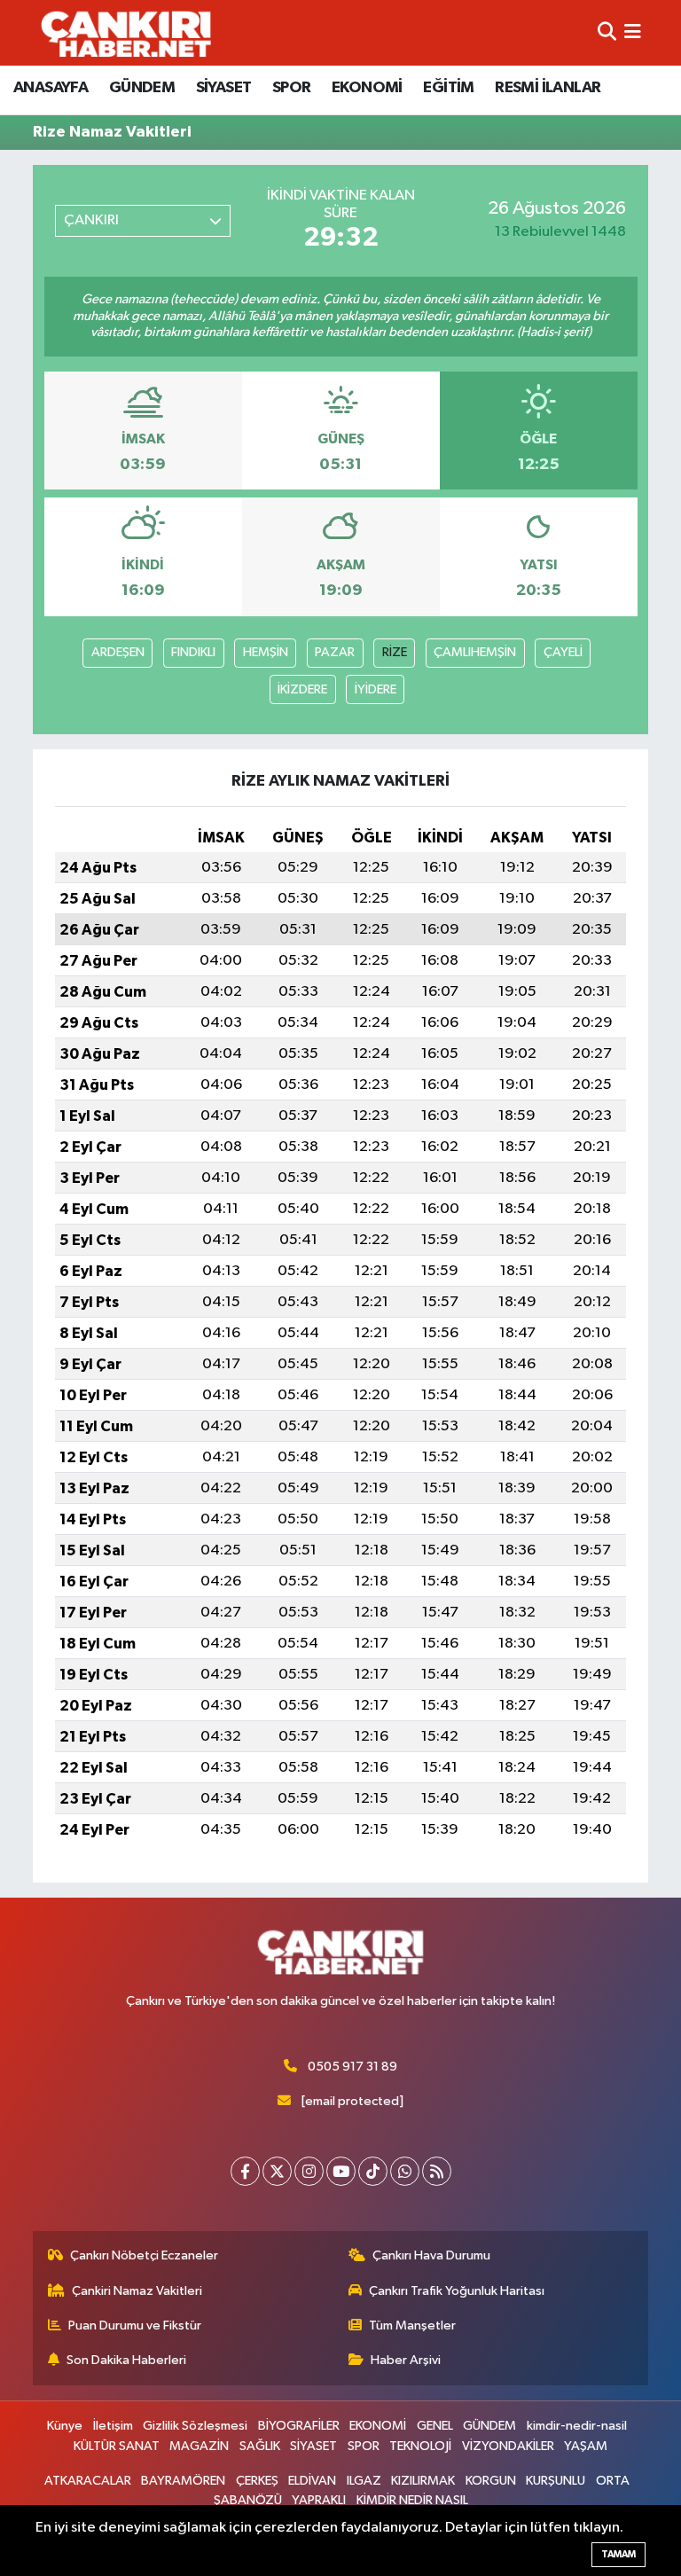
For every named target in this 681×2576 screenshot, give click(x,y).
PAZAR (335, 652)
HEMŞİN (266, 652)
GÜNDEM (142, 88)
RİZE (395, 652)
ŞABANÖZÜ (248, 2500)
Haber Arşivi (406, 2360)
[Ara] (607, 32)
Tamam (618, 2554)
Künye (65, 2426)
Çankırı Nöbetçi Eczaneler (144, 2255)
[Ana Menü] (633, 32)
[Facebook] (245, 2171)
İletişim (113, 2426)
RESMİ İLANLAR (548, 88)
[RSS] (437, 2171)
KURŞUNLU (556, 2481)
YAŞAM (586, 2446)
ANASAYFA (51, 88)
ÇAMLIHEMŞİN (475, 652)
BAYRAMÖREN (183, 2481)
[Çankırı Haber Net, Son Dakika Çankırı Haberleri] (126, 33)
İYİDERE (376, 689)
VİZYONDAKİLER (508, 2446)
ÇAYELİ (563, 652)
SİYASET (224, 88)
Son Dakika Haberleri (126, 2360)
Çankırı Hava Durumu (431, 2255)
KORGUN (491, 2481)
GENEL (435, 2426)
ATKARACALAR (88, 2481)
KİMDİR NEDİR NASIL (412, 2500)
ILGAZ (364, 2481)
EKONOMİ (367, 88)
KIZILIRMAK (423, 2481)
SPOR (292, 88)
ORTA (613, 2481)
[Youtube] (341, 2171)
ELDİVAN (312, 2481)
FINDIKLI (193, 652)
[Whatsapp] (405, 2171)
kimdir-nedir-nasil (577, 2426)
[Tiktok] (373, 2171)
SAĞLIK (260, 2446)
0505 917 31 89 (352, 2067)
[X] (277, 2171)
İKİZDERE (302, 689)
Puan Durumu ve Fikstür (135, 2325)
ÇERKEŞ (257, 2481)
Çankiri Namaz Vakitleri (137, 2291)
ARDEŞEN (118, 652)
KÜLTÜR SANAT (117, 2446)
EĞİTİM (448, 88)
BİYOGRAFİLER (299, 2426)
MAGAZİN (199, 2446)
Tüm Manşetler (412, 2325)
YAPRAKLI (319, 2500)
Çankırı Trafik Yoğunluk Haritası (457, 2291)
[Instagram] (309, 2171)
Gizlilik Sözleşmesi (195, 2426)
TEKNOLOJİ (420, 2446)
